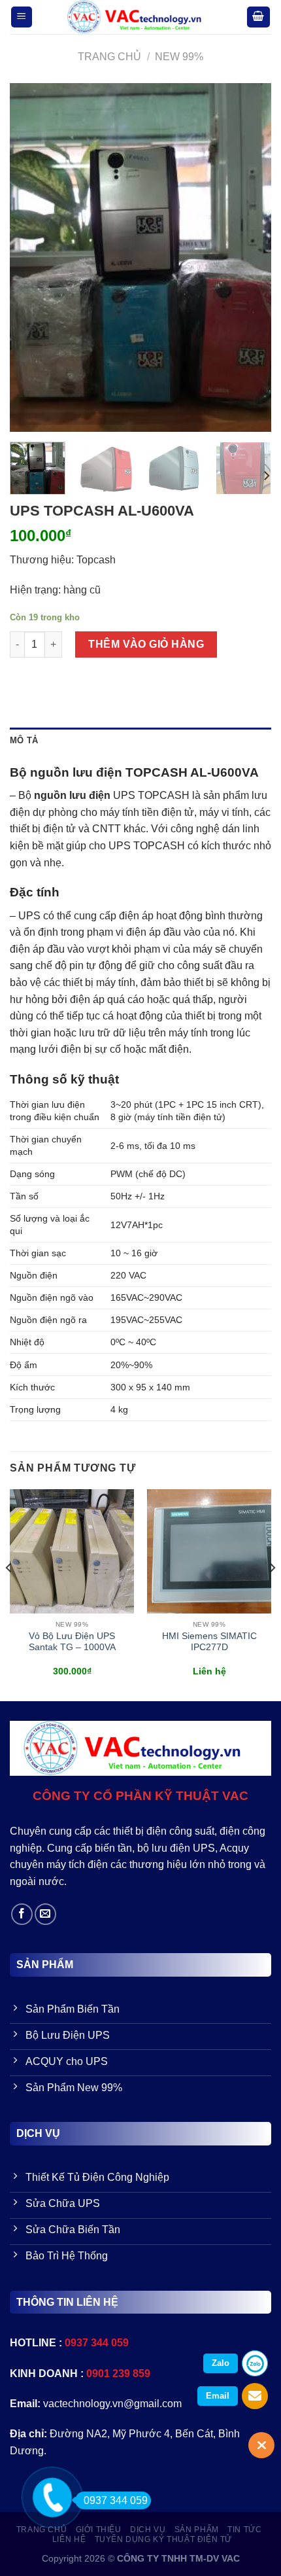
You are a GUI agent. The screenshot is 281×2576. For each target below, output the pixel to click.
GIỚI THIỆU (99, 2530)
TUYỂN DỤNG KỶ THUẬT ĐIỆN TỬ (164, 2539)
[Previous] (31, 257)
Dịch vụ (148, 2530)
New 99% (179, 57)
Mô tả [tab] (24, 740)
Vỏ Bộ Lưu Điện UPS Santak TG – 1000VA (72, 1642)
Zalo (221, 2363)
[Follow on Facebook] (22, 1914)
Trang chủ (109, 57)
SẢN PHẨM (197, 2530)
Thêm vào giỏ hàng (146, 644)
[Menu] (22, 17)
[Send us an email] (45, 1914)
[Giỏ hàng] (259, 17)
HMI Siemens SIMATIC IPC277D (209, 1642)
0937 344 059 (116, 2500)
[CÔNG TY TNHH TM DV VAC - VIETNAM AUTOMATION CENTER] (140, 17)
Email (218, 2396)
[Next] (250, 257)
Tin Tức (244, 2530)
